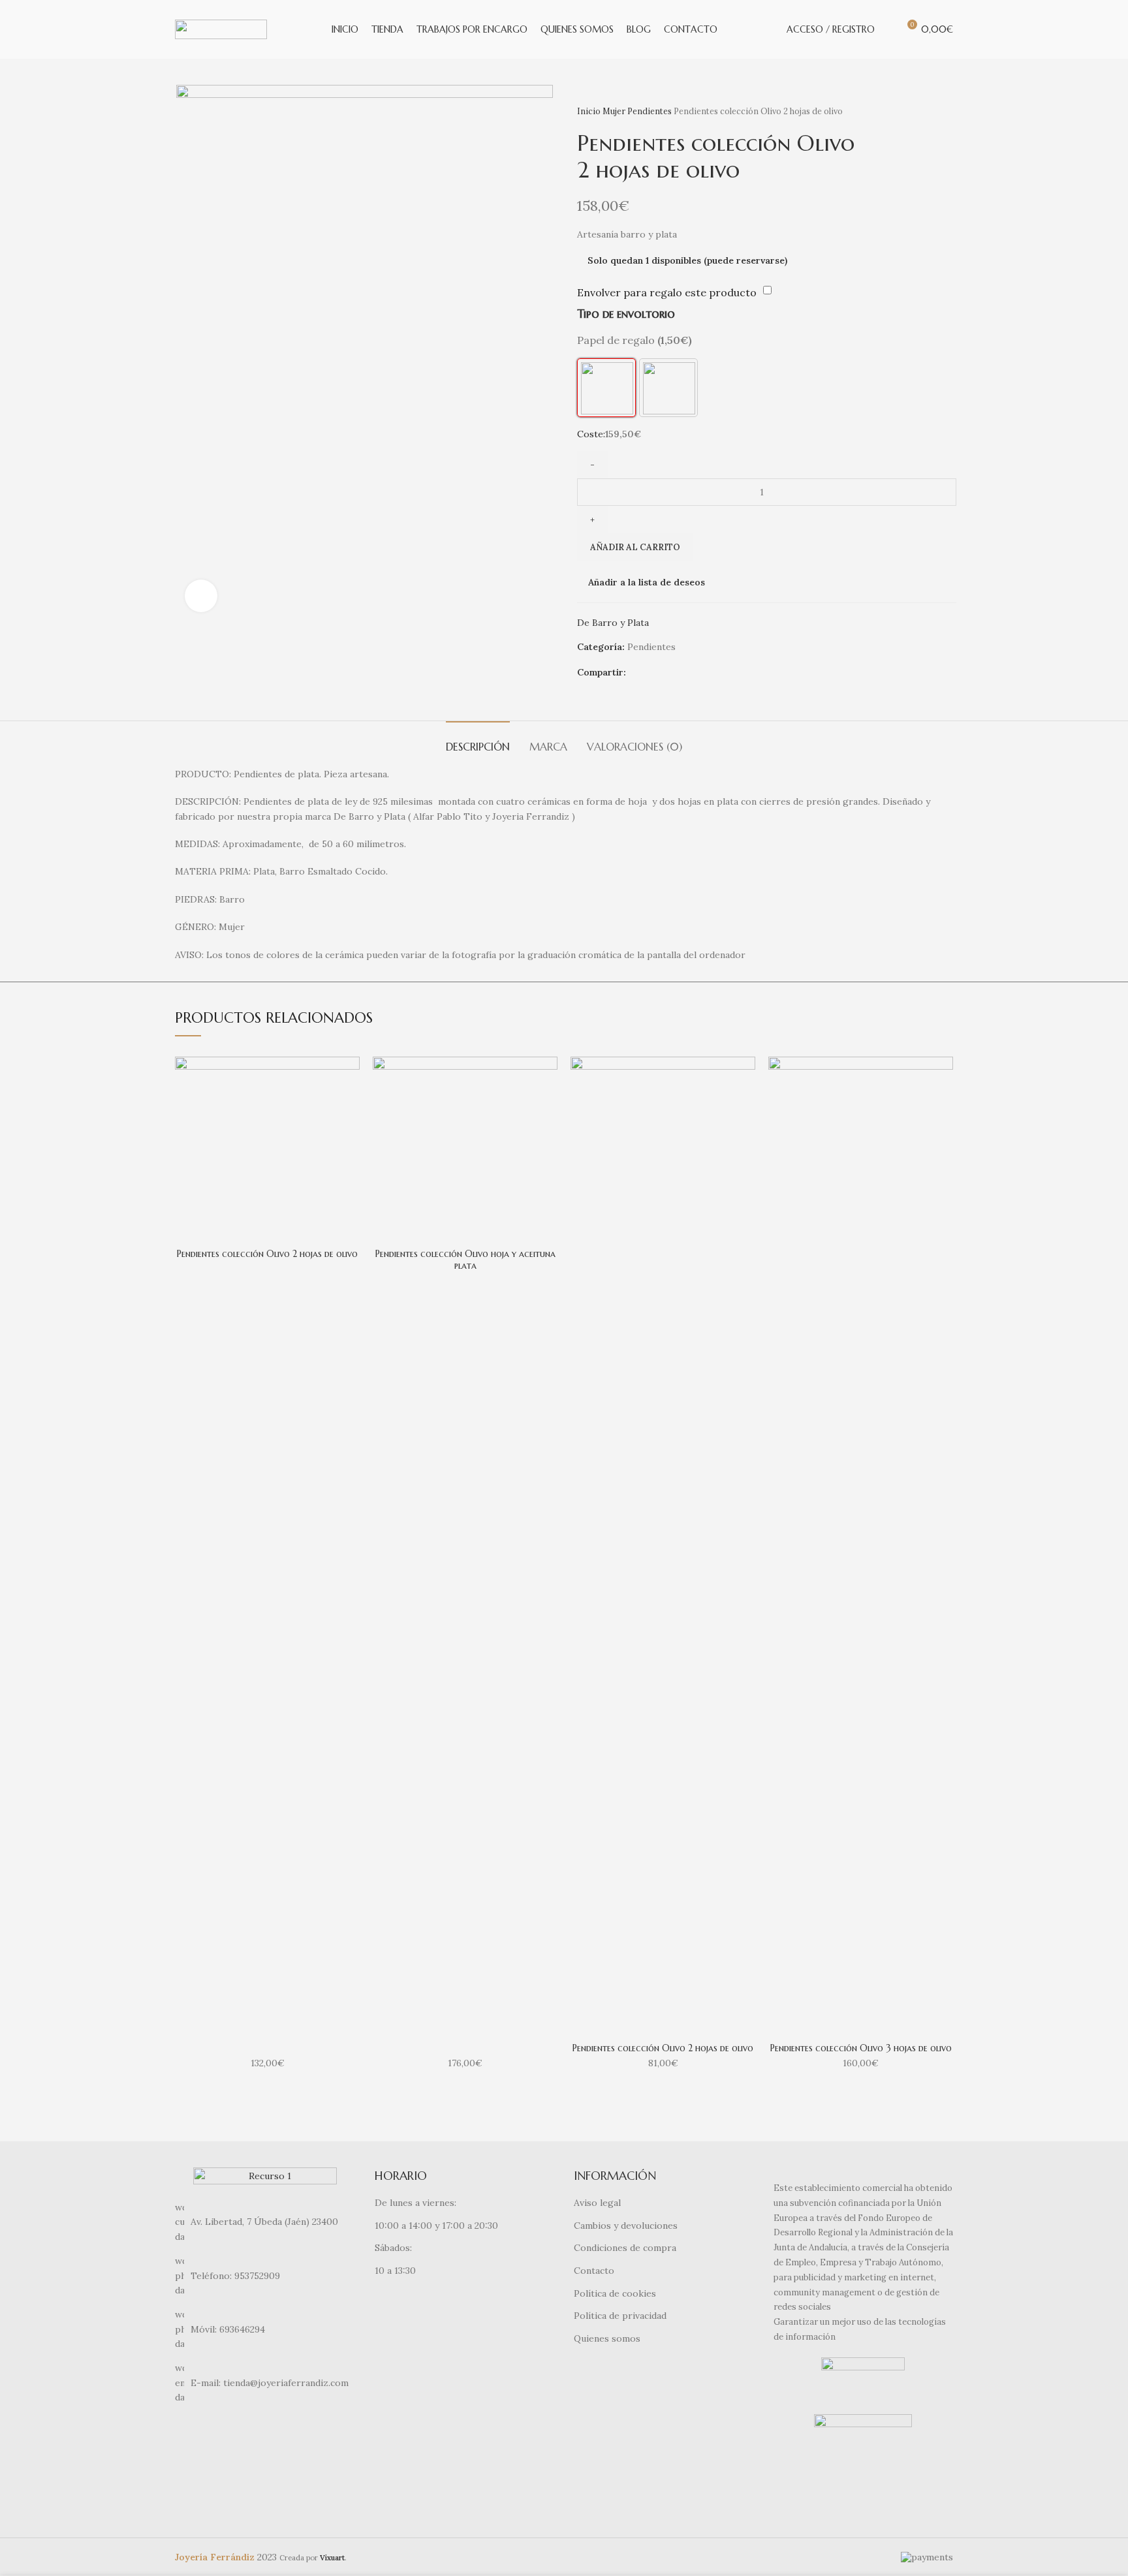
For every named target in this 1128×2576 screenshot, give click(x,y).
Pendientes (650, 111)
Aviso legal (597, 2203)
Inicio (590, 111)
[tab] (478, 740)
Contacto (594, 2271)
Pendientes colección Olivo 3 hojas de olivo (861, 2048)
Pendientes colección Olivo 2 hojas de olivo (267, 1254)
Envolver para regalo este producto (667, 292)
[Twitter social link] (652, 673)
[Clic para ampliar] (201, 596)
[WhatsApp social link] (667, 673)
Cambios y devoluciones (626, 2226)
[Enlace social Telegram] (682, 673)
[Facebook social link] (637, 673)
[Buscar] (888, 29)
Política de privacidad (620, 2316)
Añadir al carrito (635, 547)
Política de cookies (615, 2293)
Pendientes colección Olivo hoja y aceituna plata (465, 1260)
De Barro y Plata (613, 623)
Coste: (591, 434)
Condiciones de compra (625, 2248)
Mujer (615, 111)
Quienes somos (607, 2338)
